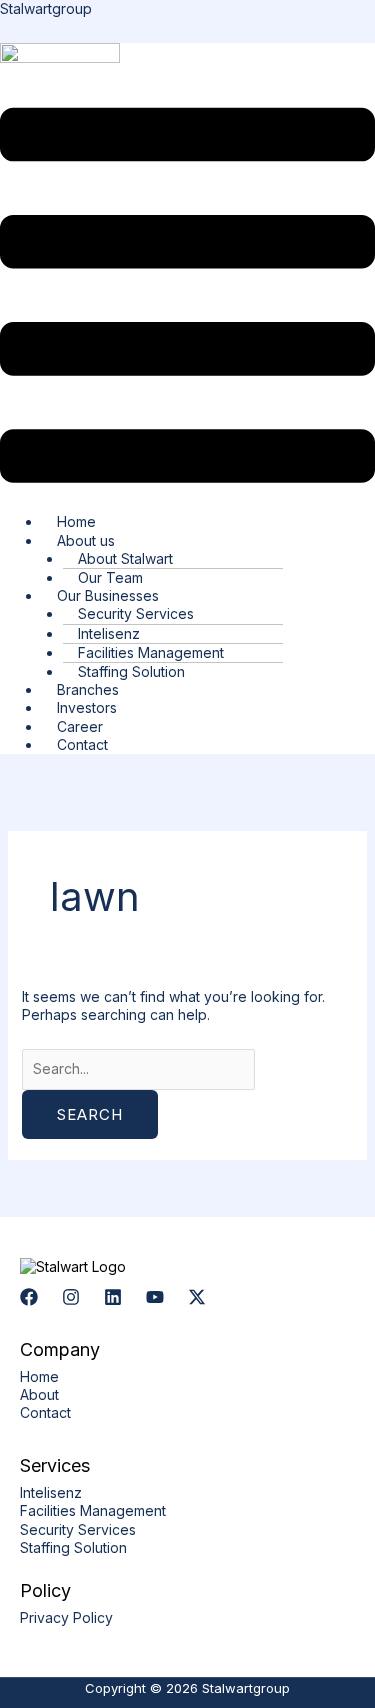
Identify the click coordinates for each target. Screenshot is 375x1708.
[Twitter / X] (197, 1297)
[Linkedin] (113, 1297)
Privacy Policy (66, 1617)
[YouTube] (155, 1297)
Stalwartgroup (46, 8)
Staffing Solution (73, 1547)
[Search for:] (138, 1068)
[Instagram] (71, 1297)
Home (39, 1376)
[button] (187, 297)
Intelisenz (51, 1492)
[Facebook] (29, 1297)
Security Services (78, 1529)
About (39, 1394)
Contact (82, 744)
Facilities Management (93, 1510)
